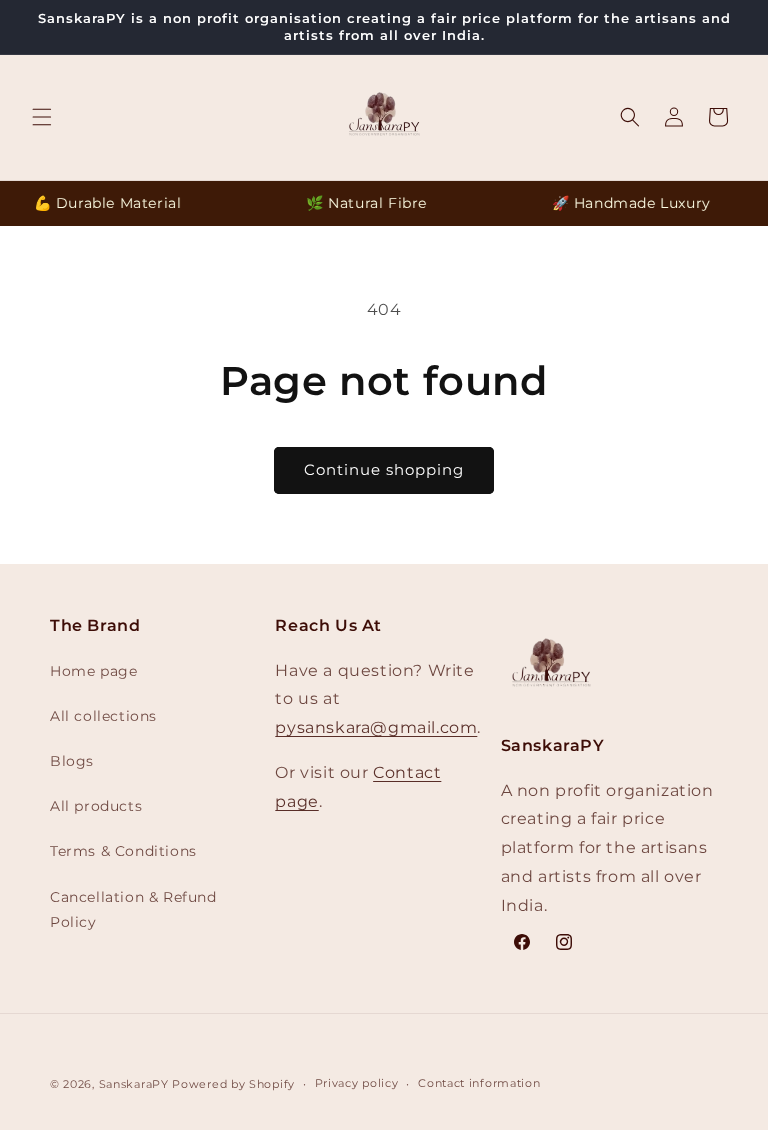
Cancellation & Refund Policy (133, 909)
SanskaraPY (134, 1084)
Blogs (72, 761)
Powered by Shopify (233, 1084)
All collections (103, 716)
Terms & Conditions (123, 851)
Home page (93, 671)
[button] (42, 117)
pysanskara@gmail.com (376, 727)
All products (96, 806)
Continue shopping (384, 469)
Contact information (479, 1083)
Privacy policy (357, 1083)
